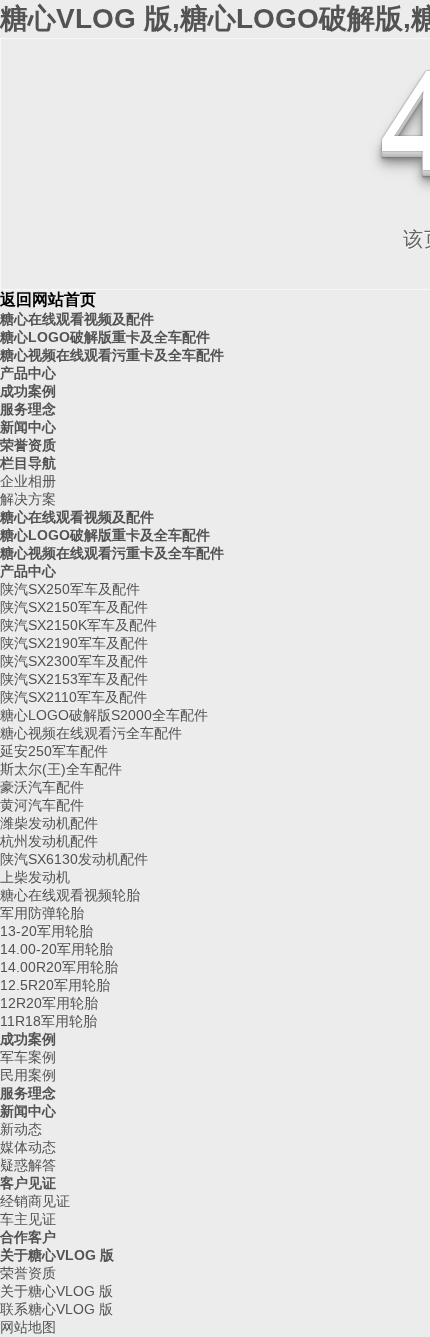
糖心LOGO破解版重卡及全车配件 (105, 337)
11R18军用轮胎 (48, 1021)
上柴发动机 (35, 877)
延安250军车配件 (54, 751)
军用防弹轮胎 (42, 913)
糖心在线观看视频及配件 (77, 319)
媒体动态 (28, 1147)
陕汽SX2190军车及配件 (74, 643)
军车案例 (28, 1057)
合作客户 (28, 1237)
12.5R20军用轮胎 (55, 985)
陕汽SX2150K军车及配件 (78, 625)
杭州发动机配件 (49, 841)
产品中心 (28, 373)
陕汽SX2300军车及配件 (74, 661)
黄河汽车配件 (42, 805)
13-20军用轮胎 (46, 931)
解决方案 (28, 499)
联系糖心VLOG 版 (56, 1309)
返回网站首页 (48, 299)
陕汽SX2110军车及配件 (73, 697)
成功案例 (28, 391)
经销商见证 (35, 1201)
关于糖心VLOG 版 (57, 1255)
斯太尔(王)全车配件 (61, 769)
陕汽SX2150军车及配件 (74, 607)
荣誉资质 (28, 445)
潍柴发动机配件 (49, 823)
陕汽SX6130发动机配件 (74, 859)
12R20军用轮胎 (49, 1003)
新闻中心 (28, 427)
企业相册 (28, 481)
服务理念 (28, 409)
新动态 (21, 1129)
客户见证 (28, 1183)
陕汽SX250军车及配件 (70, 589)
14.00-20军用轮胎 (56, 949)
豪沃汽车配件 (42, 787)
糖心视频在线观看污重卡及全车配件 (112, 355)
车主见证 (28, 1219)
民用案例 (28, 1075)
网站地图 (28, 1327)
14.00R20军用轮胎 (59, 967)
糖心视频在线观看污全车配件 (91, 733)
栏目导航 (28, 463)
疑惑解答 (28, 1165)
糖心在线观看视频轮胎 (70, 895)
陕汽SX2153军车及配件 (74, 679)
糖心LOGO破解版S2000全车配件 (104, 715)
